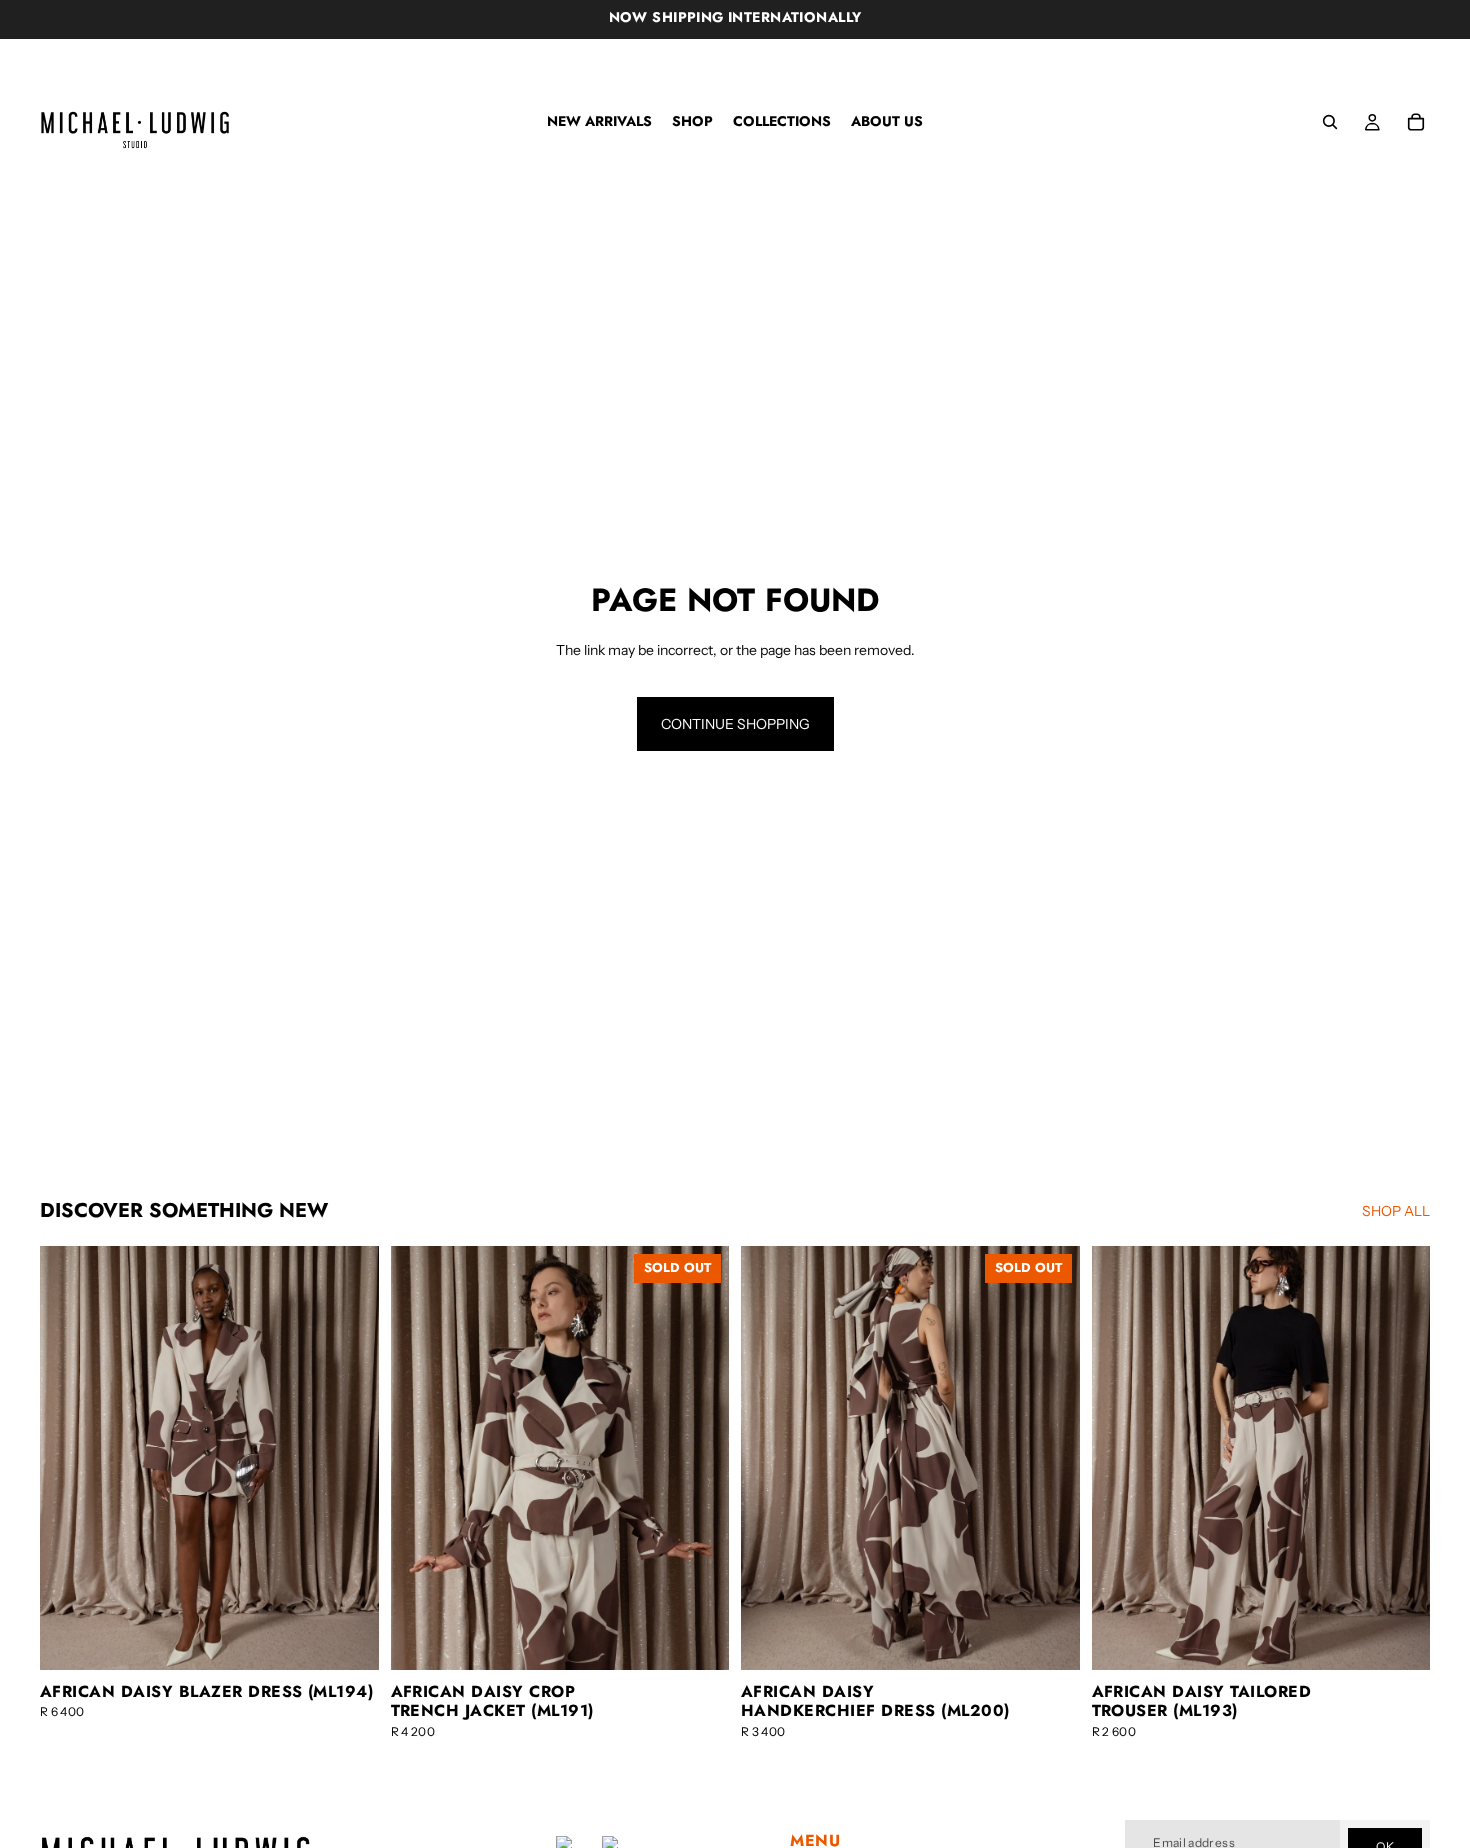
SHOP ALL (1396, 1211)
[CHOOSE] (348, 1639)
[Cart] (1416, 122)
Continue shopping (735, 724)
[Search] (1330, 122)
